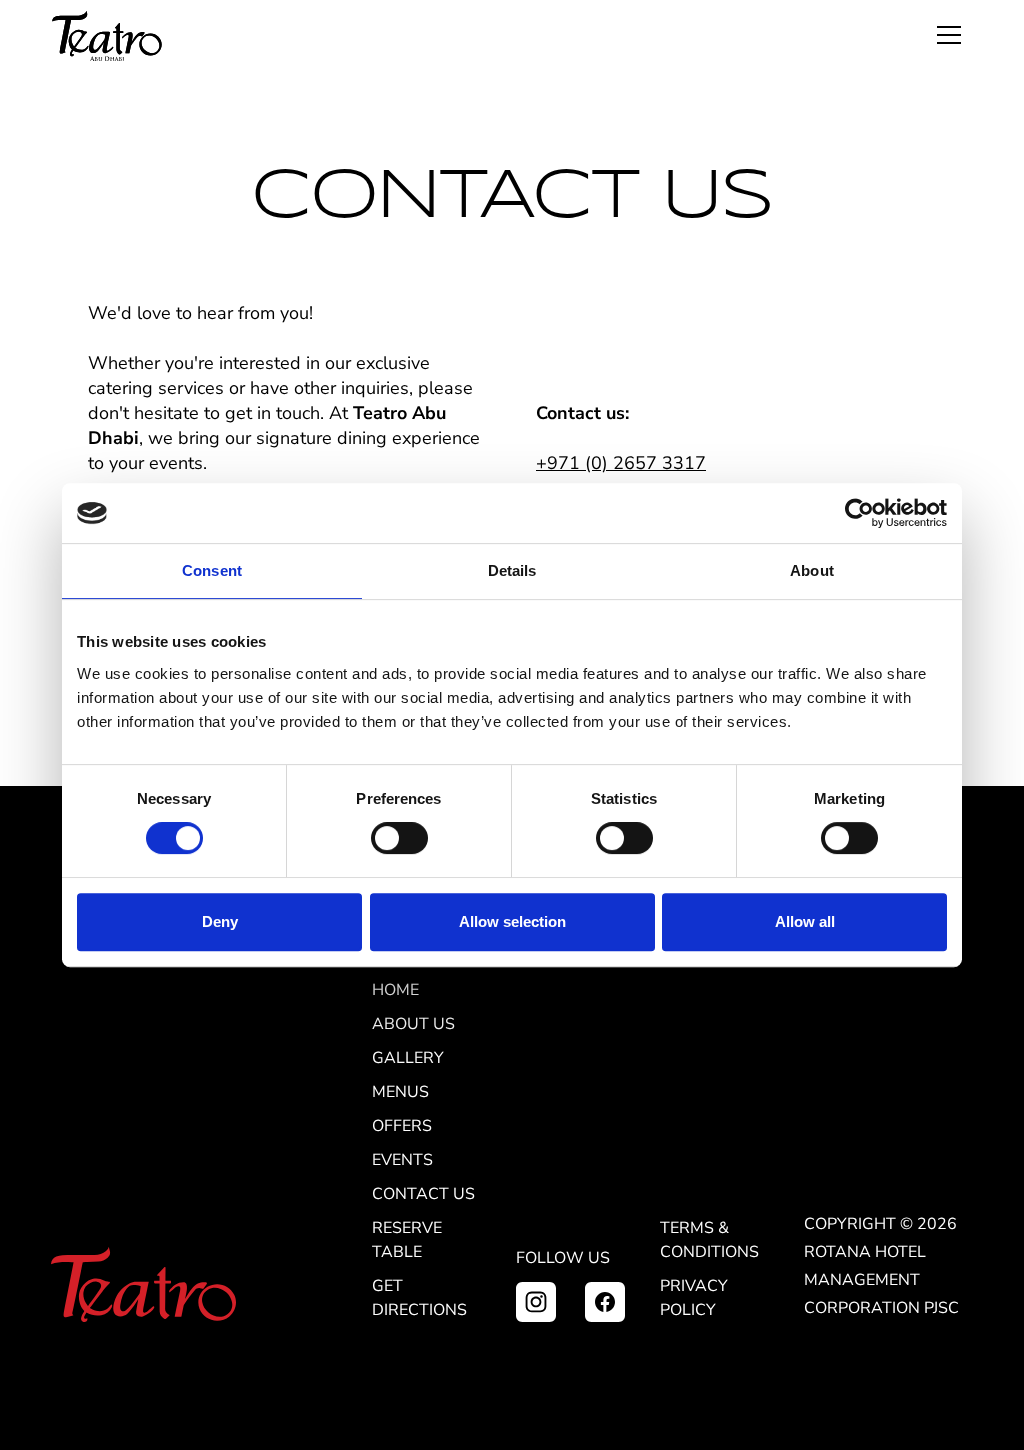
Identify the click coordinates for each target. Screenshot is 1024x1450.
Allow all (805, 921)
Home (395, 990)
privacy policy (694, 1298)
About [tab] (812, 570)
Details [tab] (512, 570)
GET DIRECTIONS (419, 1298)
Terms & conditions (709, 1240)
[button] (949, 36)
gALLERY (408, 1058)
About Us (413, 1024)
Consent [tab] (212, 570)
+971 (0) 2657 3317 (621, 463)
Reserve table (407, 1240)
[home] (107, 36)
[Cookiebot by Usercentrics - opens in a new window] (859, 513)
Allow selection (512, 921)
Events (402, 1160)
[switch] (399, 838)
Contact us (423, 1194)
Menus (400, 1092)
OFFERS (402, 1126)
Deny (220, 921)
